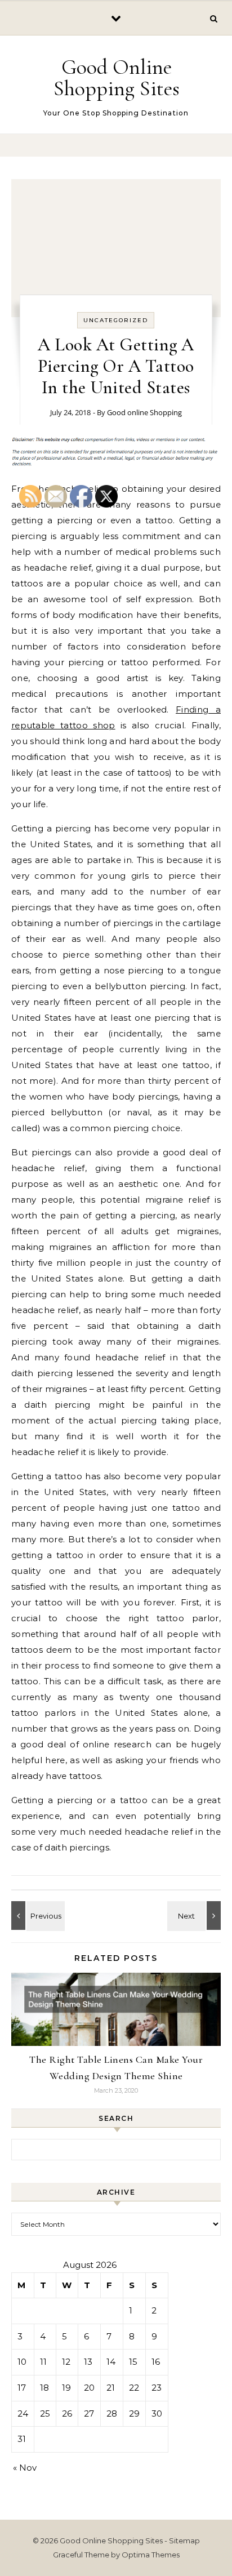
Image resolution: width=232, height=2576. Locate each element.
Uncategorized (116, 320)
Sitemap (184, 2541)
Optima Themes (151, 2555)
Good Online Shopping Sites (117, 78)
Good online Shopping (144, 412)
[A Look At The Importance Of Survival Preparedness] (195, 1916)
